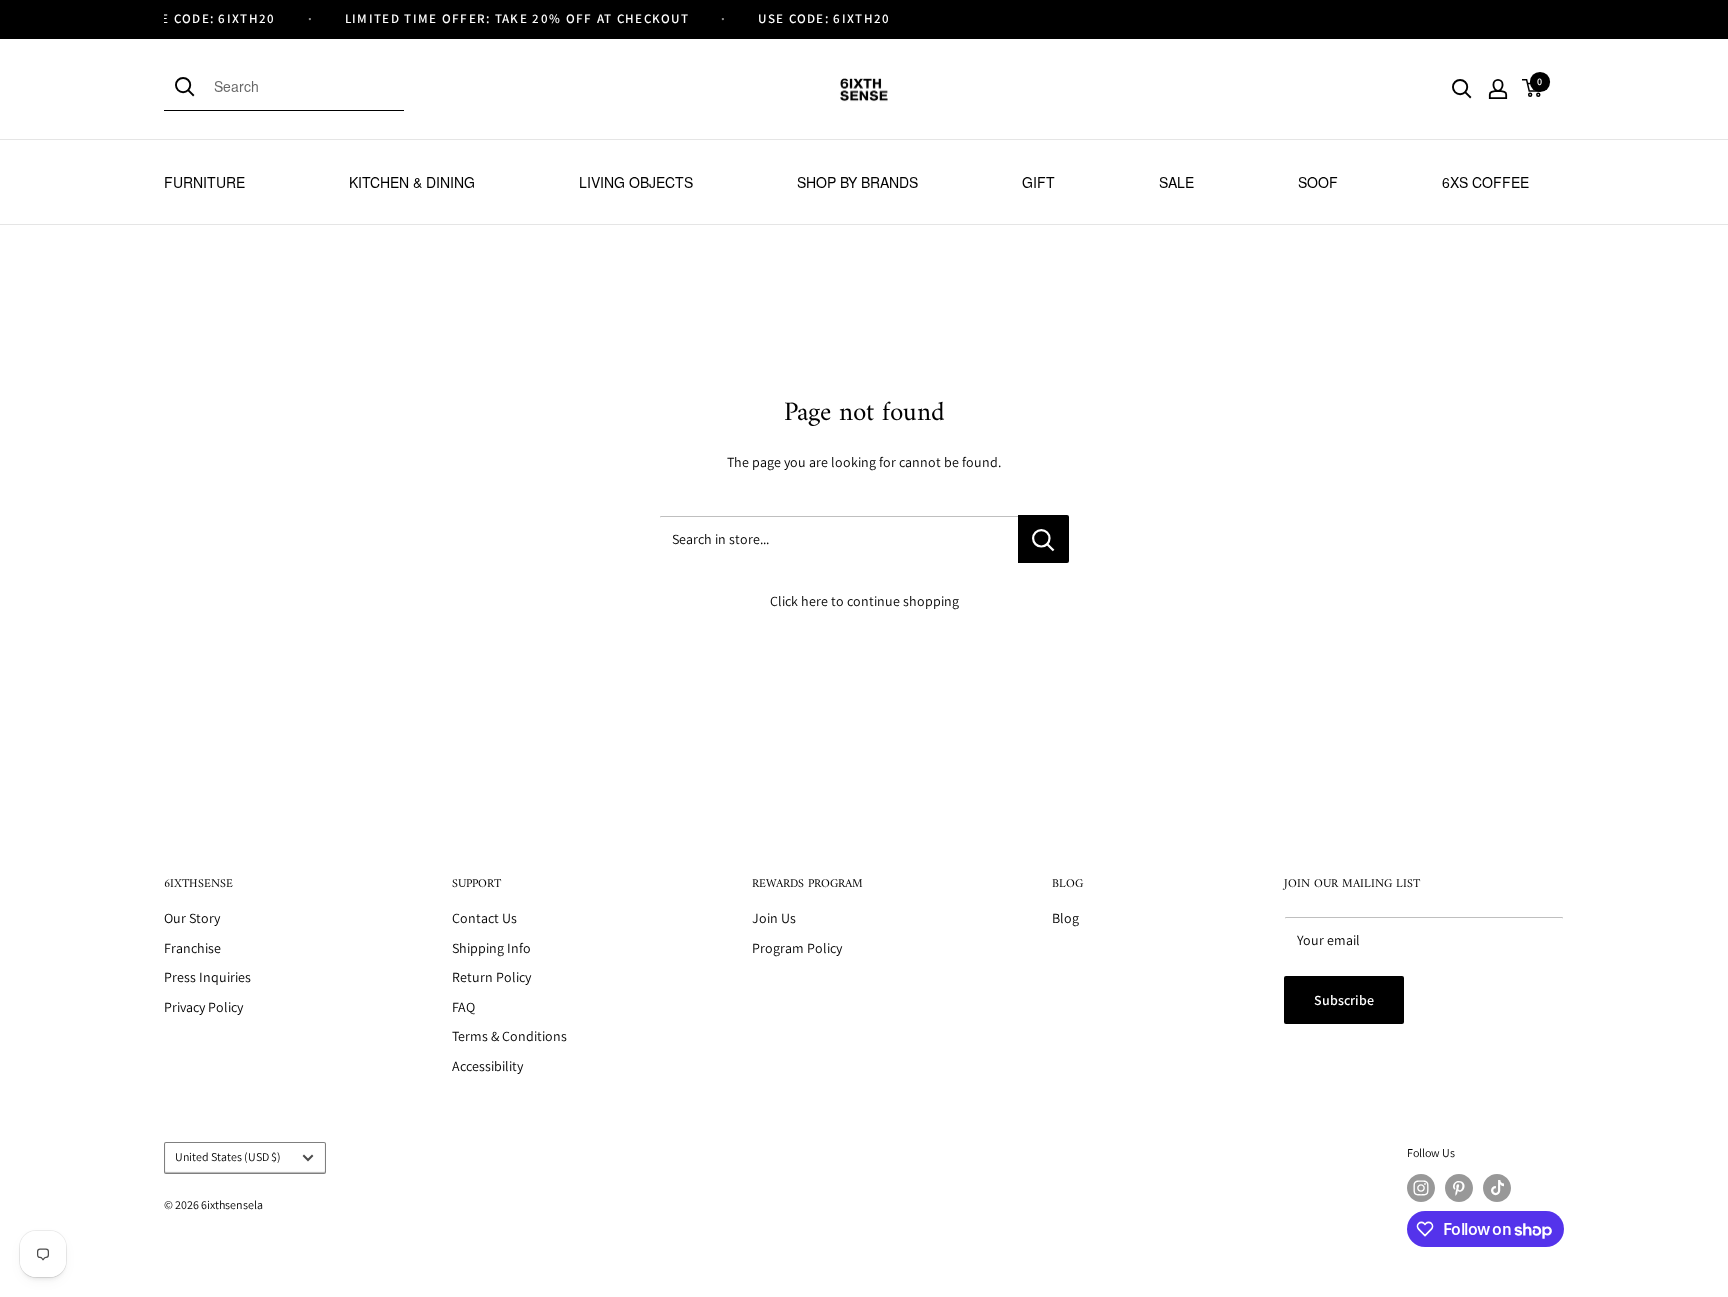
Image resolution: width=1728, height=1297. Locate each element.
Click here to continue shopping (864, 601)
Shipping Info (491, 948)
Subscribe (1344, 1000)
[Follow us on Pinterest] (1459, 1188)
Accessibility (487, 1066)
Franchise (192, 948)
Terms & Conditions (509, 1036)
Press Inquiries (207, 977)
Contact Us (484, 918)
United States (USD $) (228, 1156)
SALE (1176, 182)
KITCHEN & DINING (412, 182)
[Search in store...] (1043, 539)
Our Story (192, 918)
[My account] (1498, 89)
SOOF (1318, 182)
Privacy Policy (203, 1007)
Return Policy (491, 977)
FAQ (463, 1007)
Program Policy (797, 948)
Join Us (774, 918)
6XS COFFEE (1485, 182)
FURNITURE (204, 182)
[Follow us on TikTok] (1497, 1188)
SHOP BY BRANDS (857, 182)
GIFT (1038, 182)
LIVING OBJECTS (636, 182)
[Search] (189, 86)
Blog (1065, 918)
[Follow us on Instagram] (1421, 1188)
